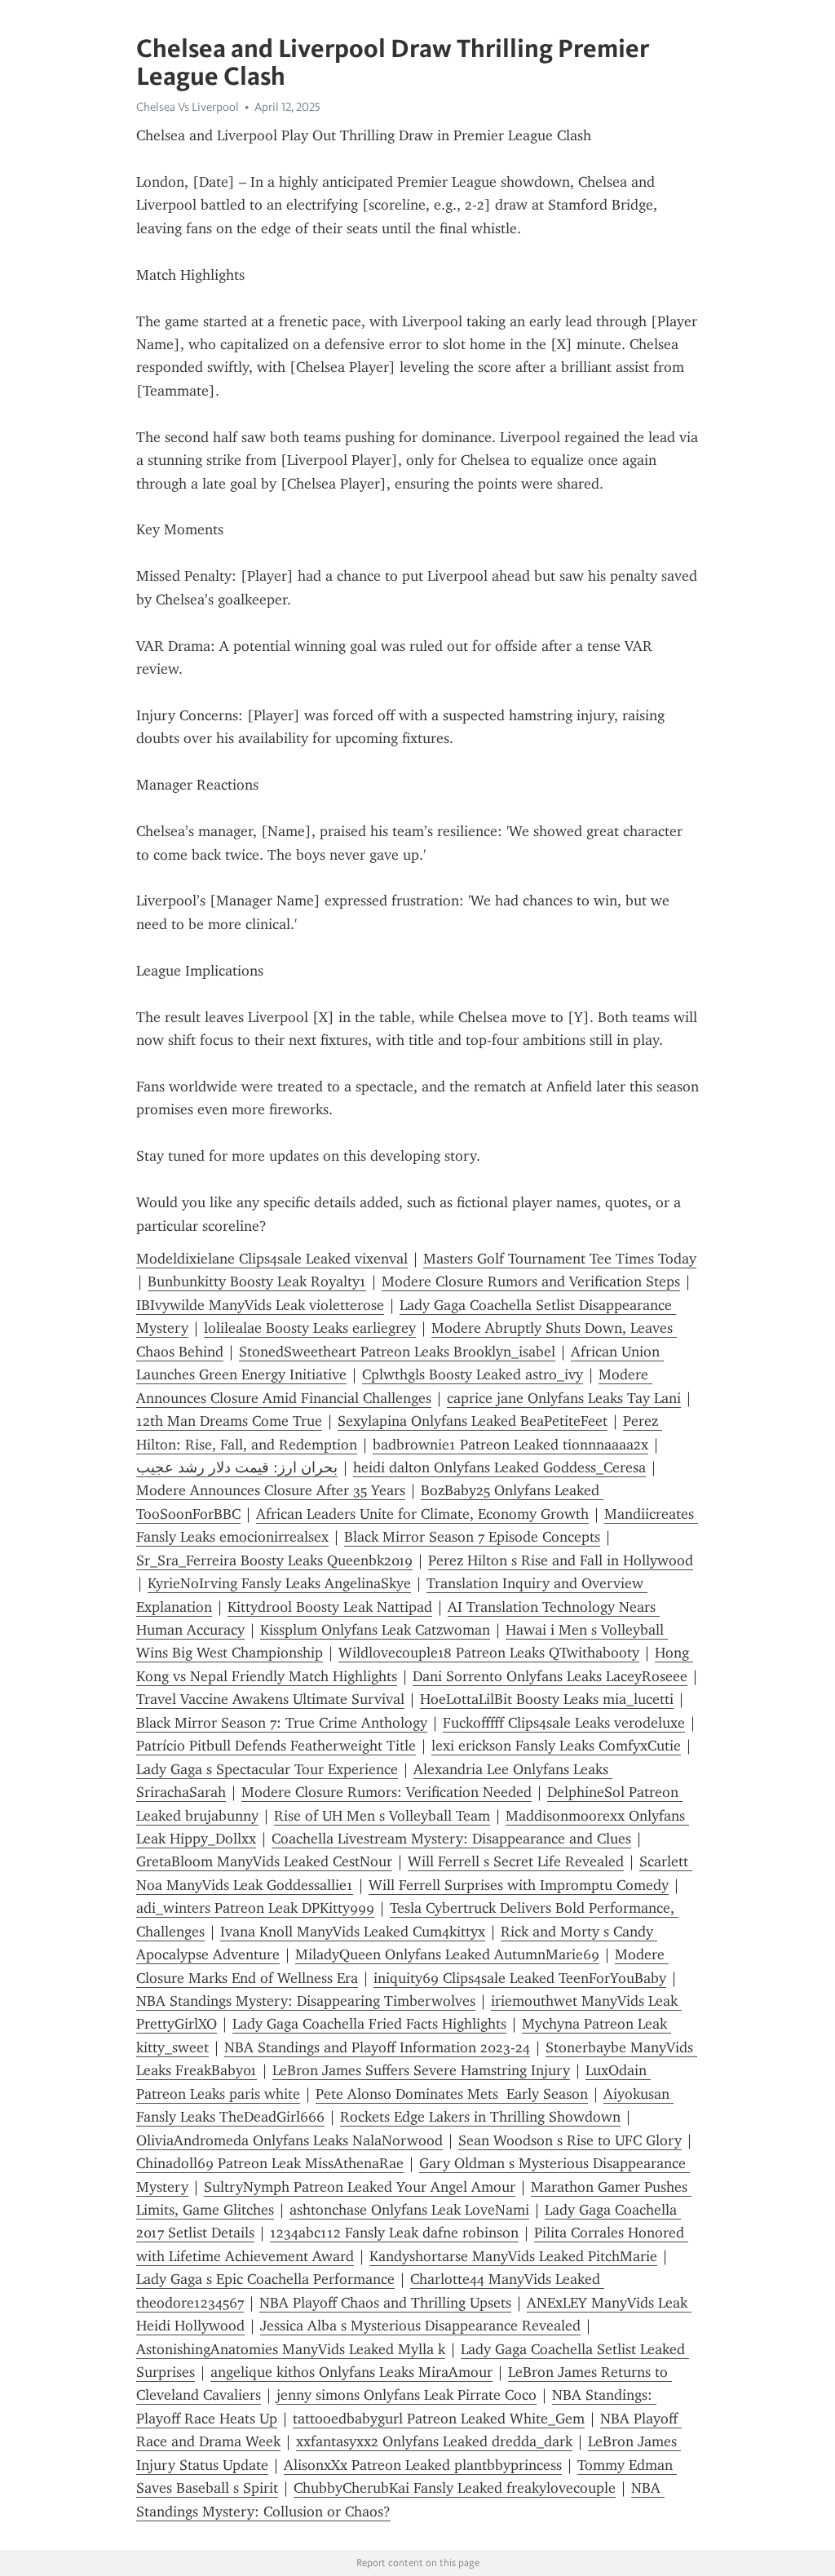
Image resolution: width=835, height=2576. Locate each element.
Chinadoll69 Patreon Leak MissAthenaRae (270, 2163)
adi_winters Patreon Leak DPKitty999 (255, 1908)
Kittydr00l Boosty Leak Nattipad (330, 1607)
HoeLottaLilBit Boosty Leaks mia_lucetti (547, 1699)
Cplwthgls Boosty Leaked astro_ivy (473, 1374)
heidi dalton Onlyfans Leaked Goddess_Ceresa (499, 1467)
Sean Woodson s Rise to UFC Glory (570, 2140)
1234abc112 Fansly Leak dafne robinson (394, 2233)
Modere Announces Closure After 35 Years (271, 1490)
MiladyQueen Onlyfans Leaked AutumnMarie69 (447, 1954)
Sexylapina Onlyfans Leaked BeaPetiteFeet (473, 1421)
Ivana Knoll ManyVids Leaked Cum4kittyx (353, 1932)
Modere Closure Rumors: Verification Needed (387, 1792)
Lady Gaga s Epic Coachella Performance (265, 2279)
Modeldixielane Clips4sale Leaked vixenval (272, 1259)
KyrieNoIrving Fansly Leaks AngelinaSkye (279, 1583)
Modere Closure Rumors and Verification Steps (531, 1281)
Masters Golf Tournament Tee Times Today (560, 1259)
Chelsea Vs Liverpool (188, 107)
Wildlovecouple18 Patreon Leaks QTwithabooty (489, 1653)
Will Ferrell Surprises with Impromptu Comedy (519, 1885)
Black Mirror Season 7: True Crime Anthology (282, 1723)
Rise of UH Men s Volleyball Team (382, 1816)
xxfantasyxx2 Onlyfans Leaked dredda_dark (434, 2441)
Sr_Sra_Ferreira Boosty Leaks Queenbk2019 (274, 1560)
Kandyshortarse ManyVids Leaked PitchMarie (513, 2256)
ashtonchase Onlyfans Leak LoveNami (409, 2210)
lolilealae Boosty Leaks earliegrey (310, 1328)
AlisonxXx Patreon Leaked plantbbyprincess (423, 2465)
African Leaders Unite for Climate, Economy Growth (422, 1514)
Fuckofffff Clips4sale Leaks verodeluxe (564, 1723)
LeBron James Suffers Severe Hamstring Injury (421, 2070)
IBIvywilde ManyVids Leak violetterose (260, 1305)
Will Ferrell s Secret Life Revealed (516, 1861)
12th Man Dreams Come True (229, 1421)
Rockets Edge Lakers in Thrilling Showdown (480, 2117)
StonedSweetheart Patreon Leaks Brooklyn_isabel (397, 1352)
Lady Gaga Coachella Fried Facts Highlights (369, 2024)
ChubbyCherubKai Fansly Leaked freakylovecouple (455, 2488)
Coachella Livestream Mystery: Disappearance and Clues (451, 1839)
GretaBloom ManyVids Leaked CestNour (264, 1861)
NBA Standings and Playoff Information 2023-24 (377, 2047)
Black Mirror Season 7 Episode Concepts (472, 1537)
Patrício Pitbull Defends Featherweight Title (276, 1746)
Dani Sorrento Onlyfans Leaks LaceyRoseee (550, 1676)
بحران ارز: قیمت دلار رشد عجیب (237, 1467)
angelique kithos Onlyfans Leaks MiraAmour (351, 2372)
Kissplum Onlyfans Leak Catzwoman (375, 1630)
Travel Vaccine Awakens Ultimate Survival (270, 1699)
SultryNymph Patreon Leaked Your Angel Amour (360, 2187)
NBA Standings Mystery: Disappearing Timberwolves (306, 2001)
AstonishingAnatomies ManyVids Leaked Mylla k (291, 2349)
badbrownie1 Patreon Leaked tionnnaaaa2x (510, 1445)
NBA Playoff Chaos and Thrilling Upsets (385, 2303)
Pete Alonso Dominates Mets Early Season (452, 2094)
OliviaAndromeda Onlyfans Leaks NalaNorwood (289, 2140)
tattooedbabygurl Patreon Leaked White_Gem (439, 2419)
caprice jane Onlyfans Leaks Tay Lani (564, 1398)
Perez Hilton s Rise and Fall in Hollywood (561, 1560)
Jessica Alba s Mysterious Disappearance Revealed (420, 2326)
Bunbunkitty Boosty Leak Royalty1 (257, 1281)
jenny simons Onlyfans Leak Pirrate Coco (406, 2395)
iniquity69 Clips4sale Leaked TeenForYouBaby (520, 1978)
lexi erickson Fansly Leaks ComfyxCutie (556, 1746)
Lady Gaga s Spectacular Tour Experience (267, 1769)
